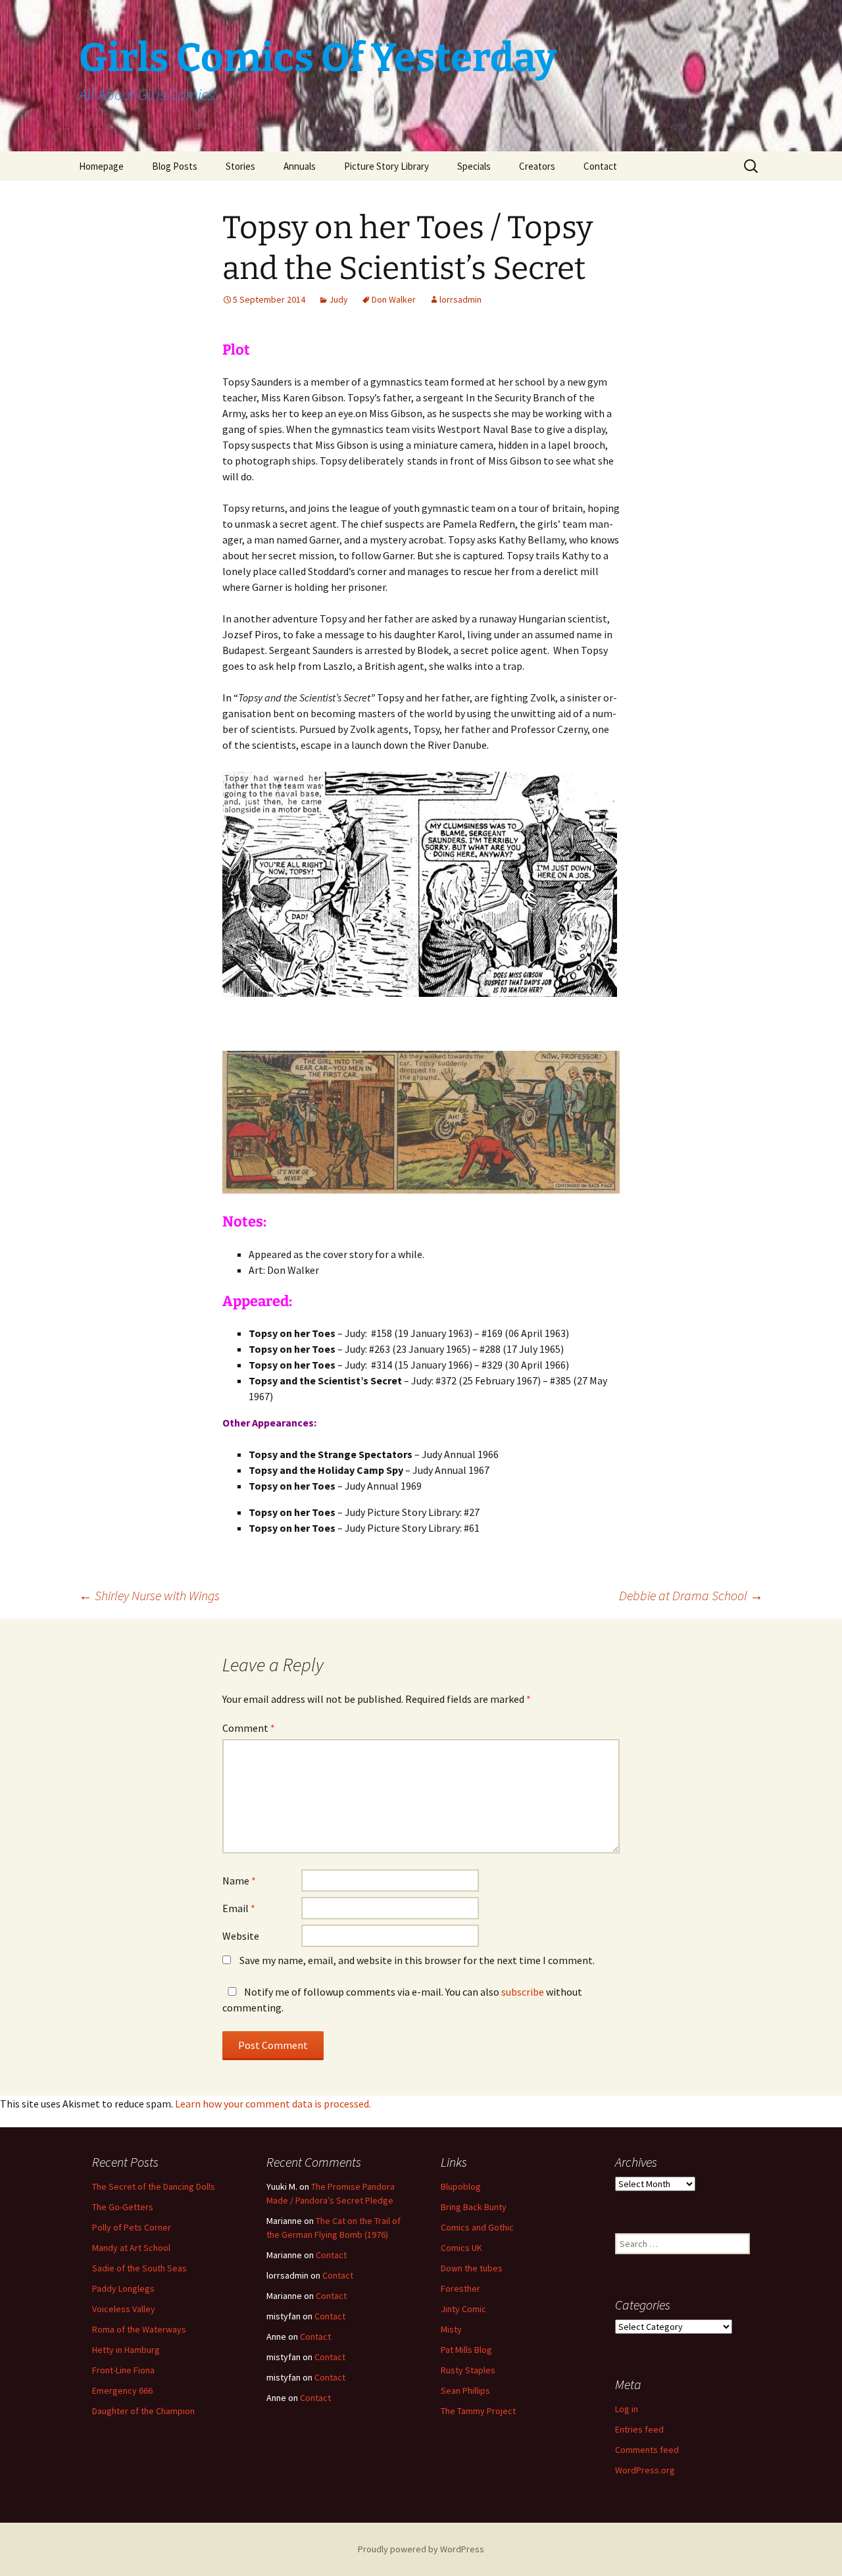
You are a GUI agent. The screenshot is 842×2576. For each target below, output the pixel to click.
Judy (338, 299)
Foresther (460, 2288)
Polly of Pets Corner (132, 2227)
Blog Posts (175, 166)
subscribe (523, 1992)
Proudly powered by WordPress (421, 2549)
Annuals (300, 166)
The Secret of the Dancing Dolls (154, 2186)
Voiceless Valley (124, 2309)
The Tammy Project (478, 2411)
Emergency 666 (122, 2390)
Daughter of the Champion (143, 2411)
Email (239, 1908)
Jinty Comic (463, 2309)
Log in (627, 2409)
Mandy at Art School (131, 2248)
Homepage (101, 166)
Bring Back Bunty (474, 2207)
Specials (474, 166)
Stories (240, 166)
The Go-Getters (123, 2207)
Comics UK (461, 2248)
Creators (537, 166)
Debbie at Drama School (691, 1595)
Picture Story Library (386, 166)
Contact (600, 166)
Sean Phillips (465, 2390)
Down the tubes (472, 2268)
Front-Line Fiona (123, 2370)
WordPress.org (645, 2470)
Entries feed (639, 2429)
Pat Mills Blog (466, 2350)
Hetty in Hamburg (126, 2350)
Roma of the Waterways (139, 2329)
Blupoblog (461, 2186)
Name (239, 1881)
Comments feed (647, 2450)
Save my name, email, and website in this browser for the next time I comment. (417, 1960)
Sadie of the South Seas (139, 2268)
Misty (451, 2329)
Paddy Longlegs (123, 2288)
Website (241, 1936)
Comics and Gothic (477, 2227)
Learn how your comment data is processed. (273, 2104)
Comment (249, 1728)
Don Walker (394, 299)
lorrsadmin (460, 299)
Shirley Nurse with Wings (149, 1595)
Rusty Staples (468, 2370)
